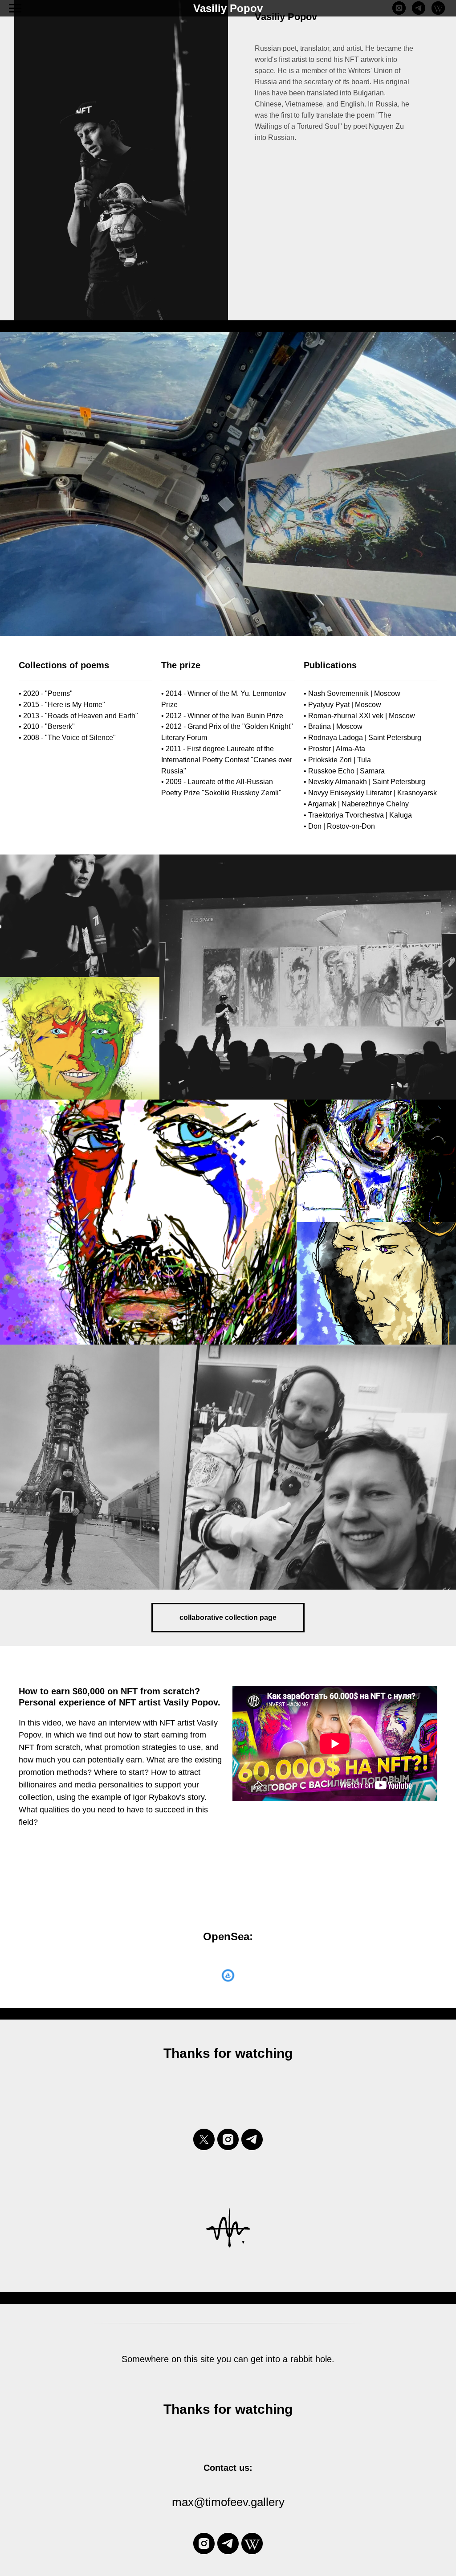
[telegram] (419, 12)
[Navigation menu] (15, 8)
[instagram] (399, 12)
